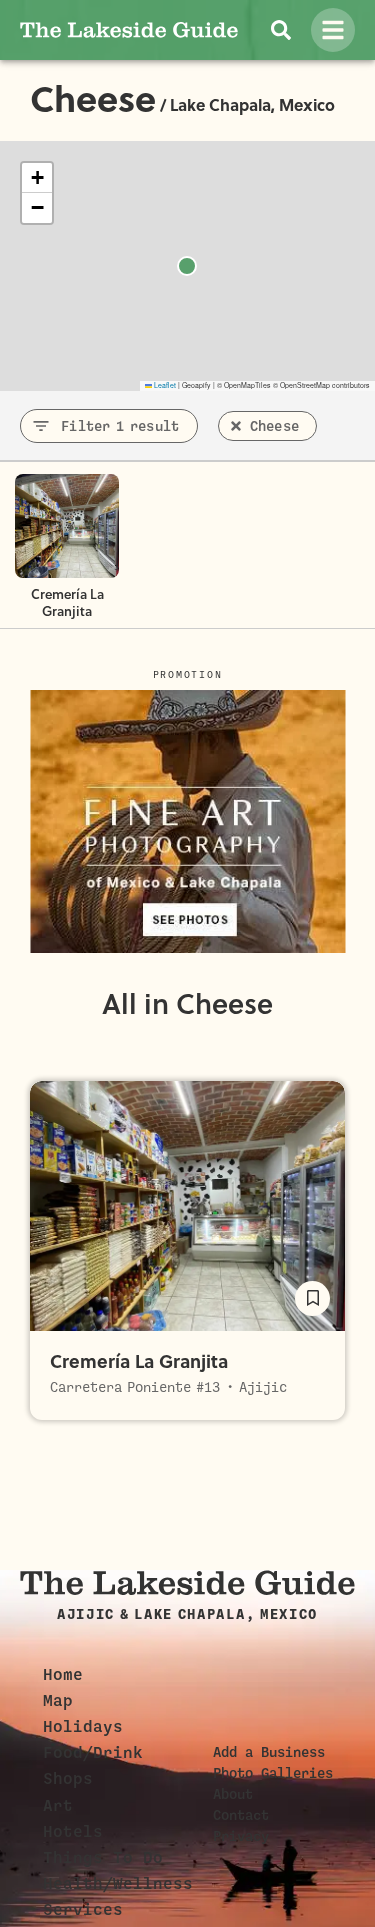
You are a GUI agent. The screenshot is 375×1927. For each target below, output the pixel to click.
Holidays (83, 1727)
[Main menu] (333, 30)
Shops (68, 1779)
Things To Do (103, 1858)
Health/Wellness (118, 1884)
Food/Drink (93, 1753)
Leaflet (164, 385)
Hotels (73, 1832)
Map (58, 1701)
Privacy (241, 1836)
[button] (37, 178)
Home (63, 1675)
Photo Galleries (273, 1773)
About (233, 1794)
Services (83, 1910)
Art (58, 1806)
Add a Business (269, 1752)
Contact (241, 1815)
